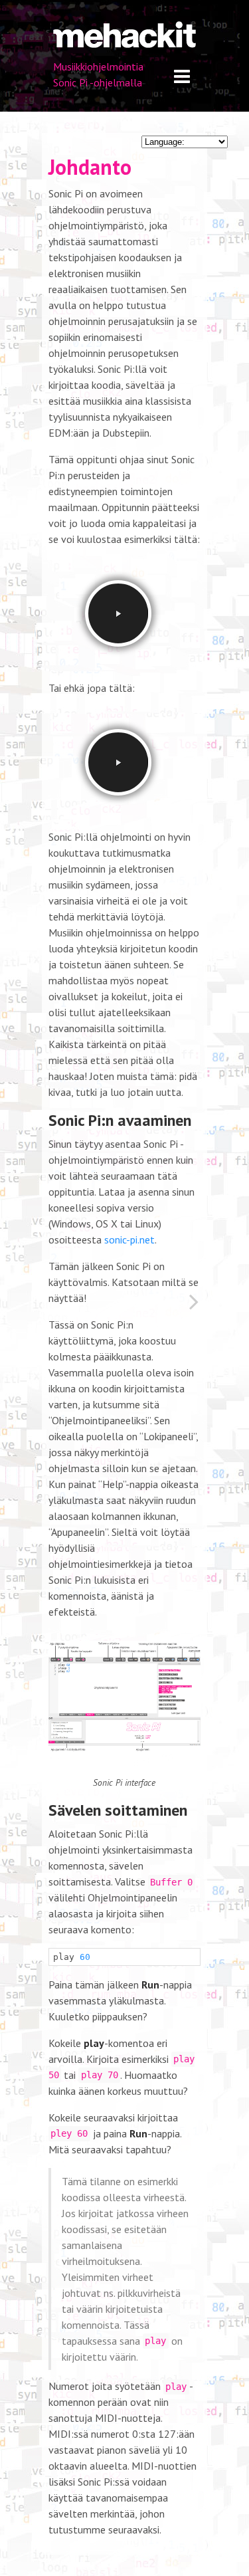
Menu (182, 77)
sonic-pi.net (129, 1239)
